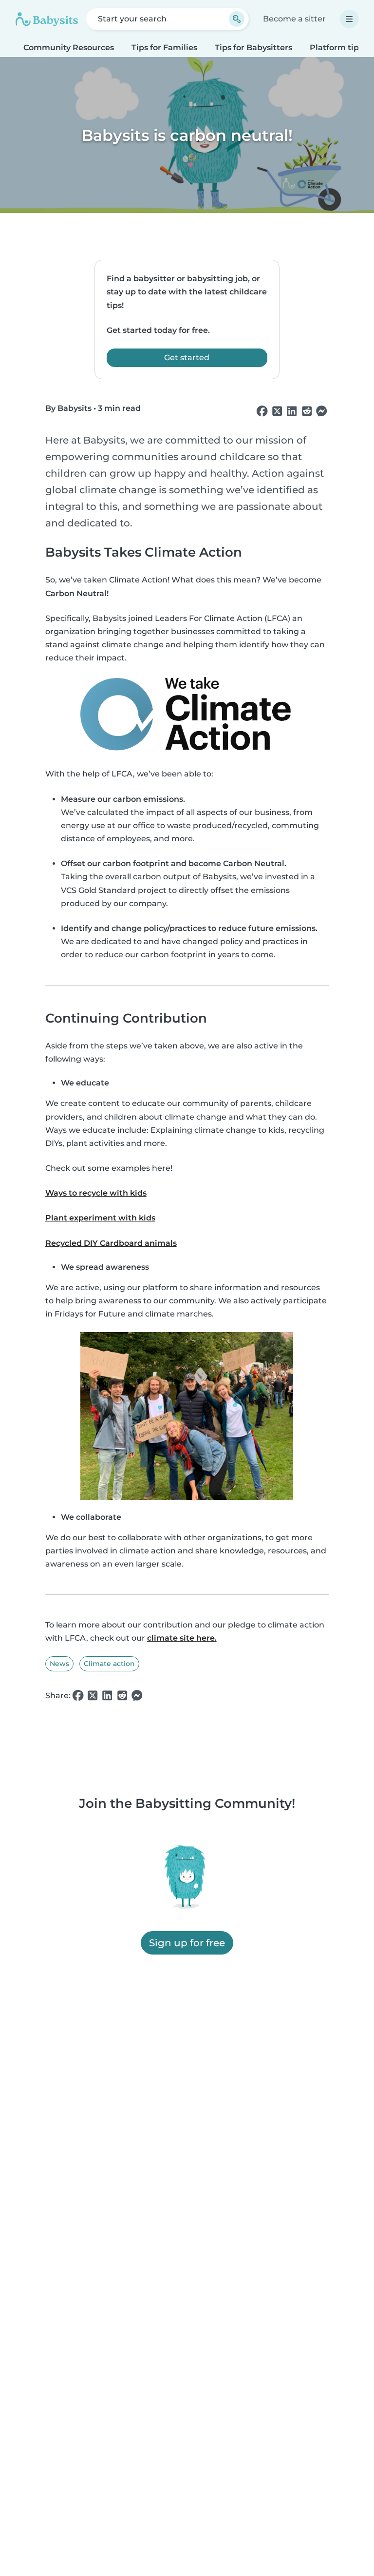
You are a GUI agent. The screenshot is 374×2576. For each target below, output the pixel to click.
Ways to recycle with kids (96, 1193)
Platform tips (336, 48)
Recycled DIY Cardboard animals (111, 1243)
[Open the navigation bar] (349, 19)
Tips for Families (164, 48)
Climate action (109, 1664)
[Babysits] (47, 19)
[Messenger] (321, 411)
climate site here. (182, 1638)
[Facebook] (262, 411)
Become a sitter (294, 19)
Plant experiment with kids (100, 1218)
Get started (187, 358)
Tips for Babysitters (253, 48)
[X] (277, 411)
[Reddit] (307, 411)
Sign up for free (187, 1943)
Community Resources (69, 48)
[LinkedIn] (292, 411)
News (59, 1664)
